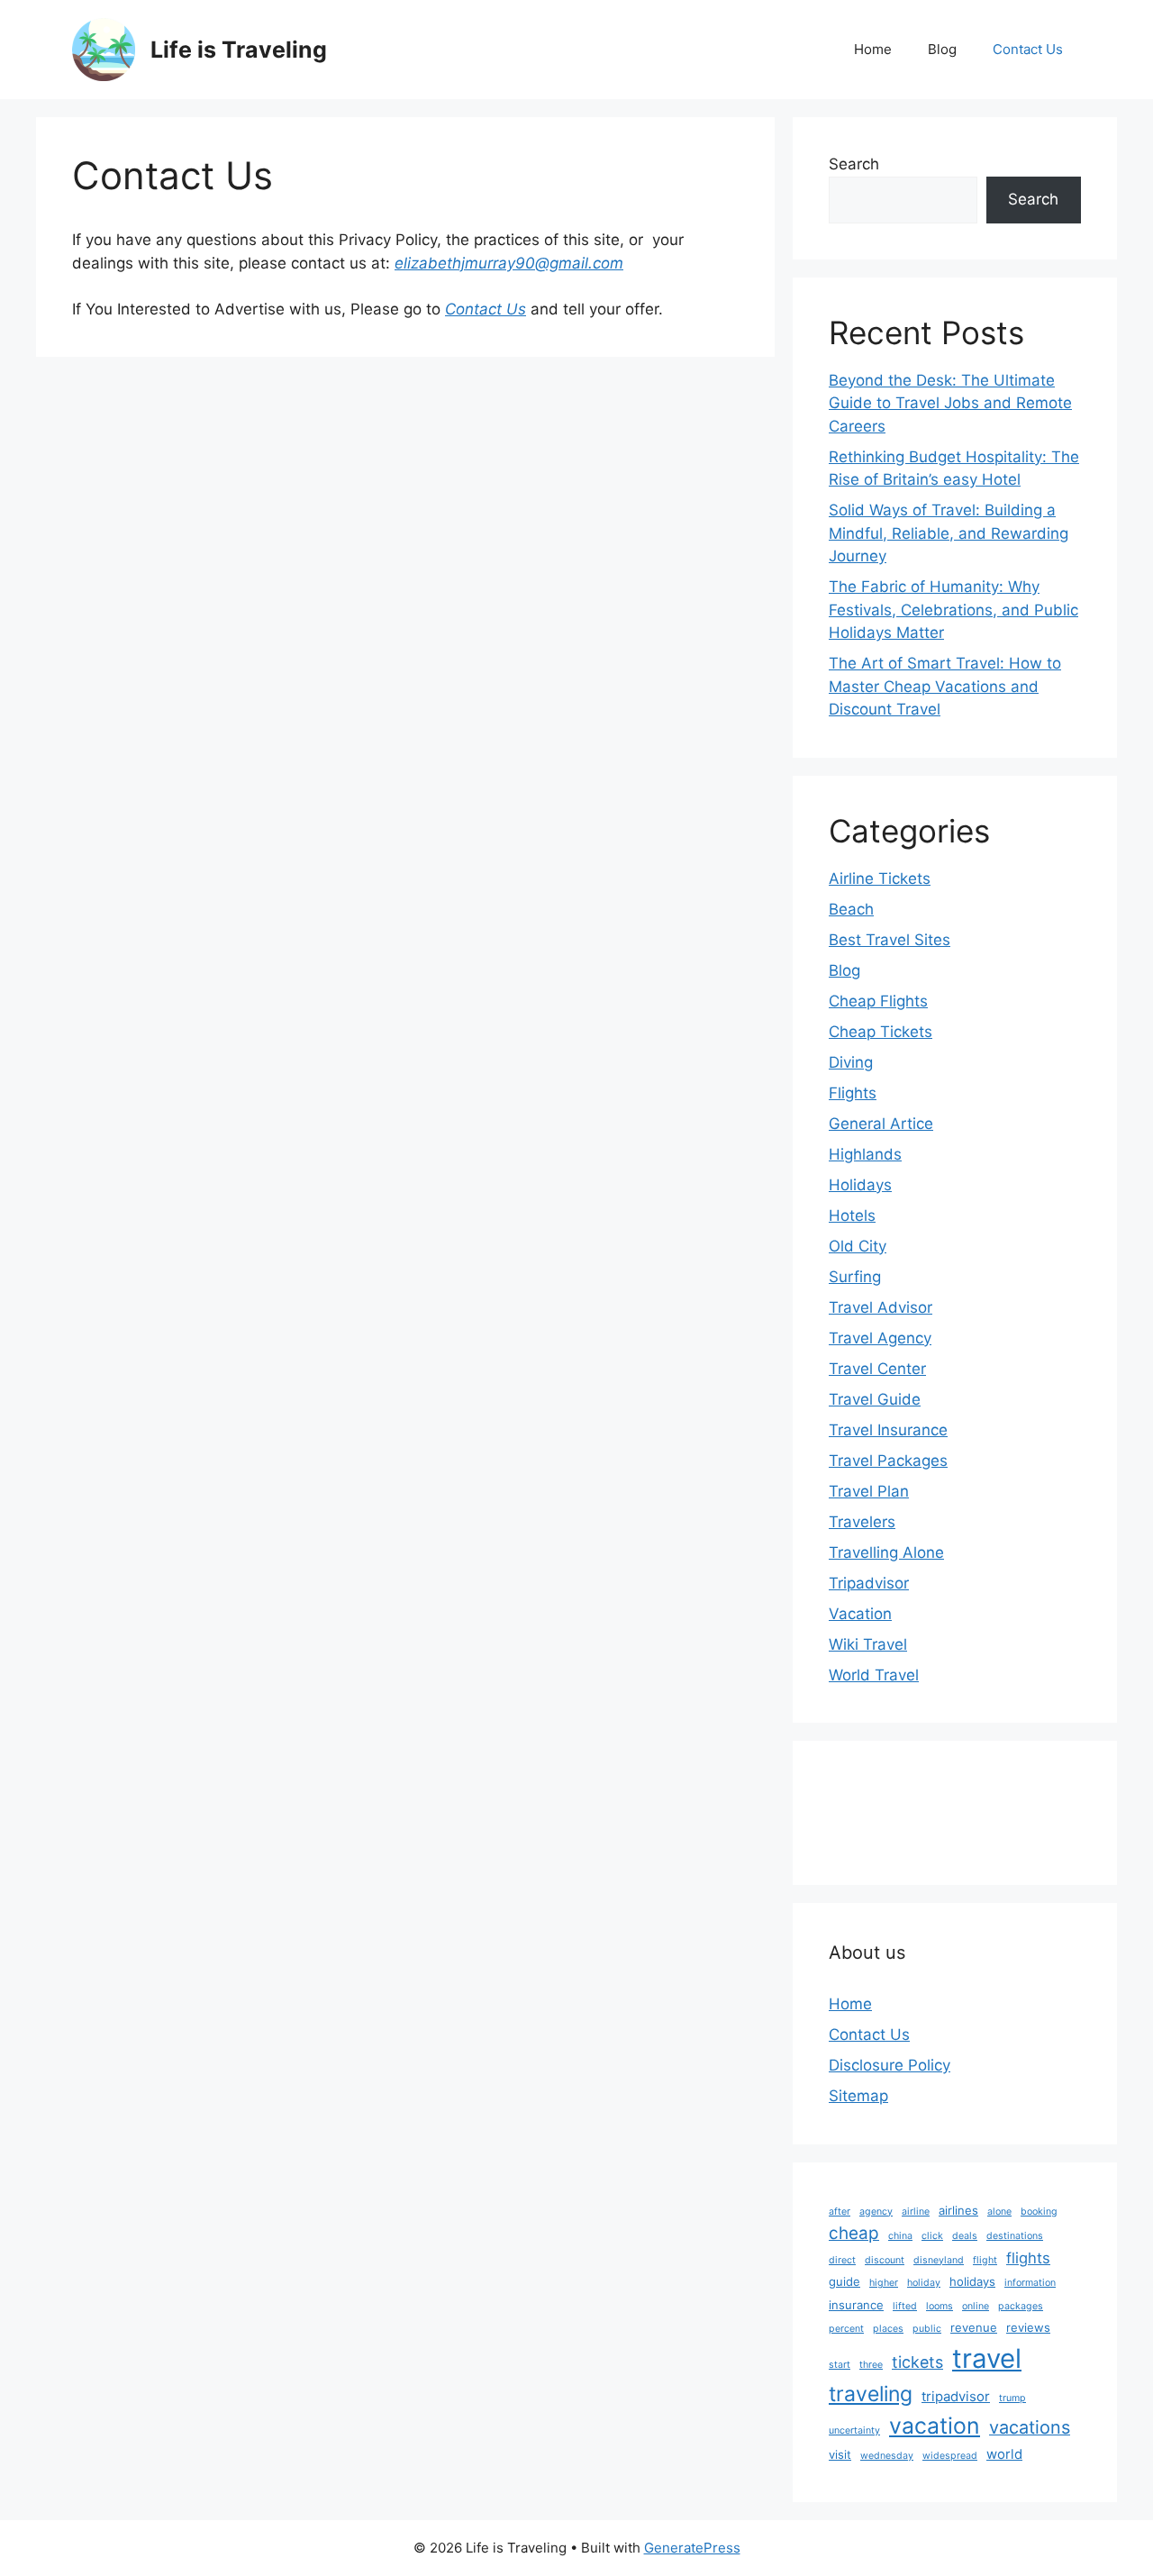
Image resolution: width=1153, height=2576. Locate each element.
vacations (1030, 2427)
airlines (958, 2210)
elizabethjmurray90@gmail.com (509, 263)
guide (844, 2281)
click (932, 2236)
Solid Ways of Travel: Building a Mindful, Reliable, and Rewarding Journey (949, 533)
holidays (972, 2281)
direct (842, 2260)
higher (884, 2283)
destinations (1015, 2236)
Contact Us (1028, 49)
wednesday (887, 2456)
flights (1028, 2258)
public (927, 2329)
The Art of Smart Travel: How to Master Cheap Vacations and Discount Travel (945, 686)
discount (885, 2260)
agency (876, 2212)
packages (1021, 2306)
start (840, 2365)
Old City (858, 1246)
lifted (905, 2306)
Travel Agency (880, 1338)
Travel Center (877, 1369)
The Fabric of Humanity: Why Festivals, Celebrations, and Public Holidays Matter (953, 610)
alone (999, 2212)
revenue (974, 2327)
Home (873, 49)
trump (1012, 2398)
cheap (854, 2233)
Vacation (860, 1614)
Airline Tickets (880, 878)
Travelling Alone (886, 1552)
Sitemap (858, 2096)
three (871, 2365)
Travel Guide (875, 1399)
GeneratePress (692, 2548)
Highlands (865, 1154)
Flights (853, 1093)
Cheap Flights (878, 1001)
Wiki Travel (868, 1644)
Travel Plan (869, 1491)
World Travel (874, 1675)
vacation (935, 2426)
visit (840, 2454)
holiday (924, 2283)
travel (987, 2358)
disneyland (939, 2260)
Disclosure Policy (890, 2065)
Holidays (860, 1185)
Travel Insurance (888, 1430)
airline (916, 2212)
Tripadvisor (869, 1583)
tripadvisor (956, 2396)
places (888, 2329)
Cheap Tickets (881, 1032)
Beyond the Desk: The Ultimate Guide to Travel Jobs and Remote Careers (950, 403)
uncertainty (854, 2430)
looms (940, 2306)
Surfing (855, 1277)
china (900, 2236)
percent (846, 2329)
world (1004, 2454)
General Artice (881, 1124)
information (1030, 2283)
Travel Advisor (881, 1307)
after (840, 2212)
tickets (917, 2362)
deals (965, 2236)
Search (854, 164)
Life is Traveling (239, 50)
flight (985, 2260)
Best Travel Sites (890, 940)
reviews (1028, 2327)
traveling (871, 2394)
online (976, 2306)
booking (1039, 2212)
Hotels (852, 1215)
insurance (856, 2305)
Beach (851, 909)
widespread (950, 2456)
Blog (942, 49)
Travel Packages (888, 1461)
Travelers (862, 1522)
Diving (851, 1062)
